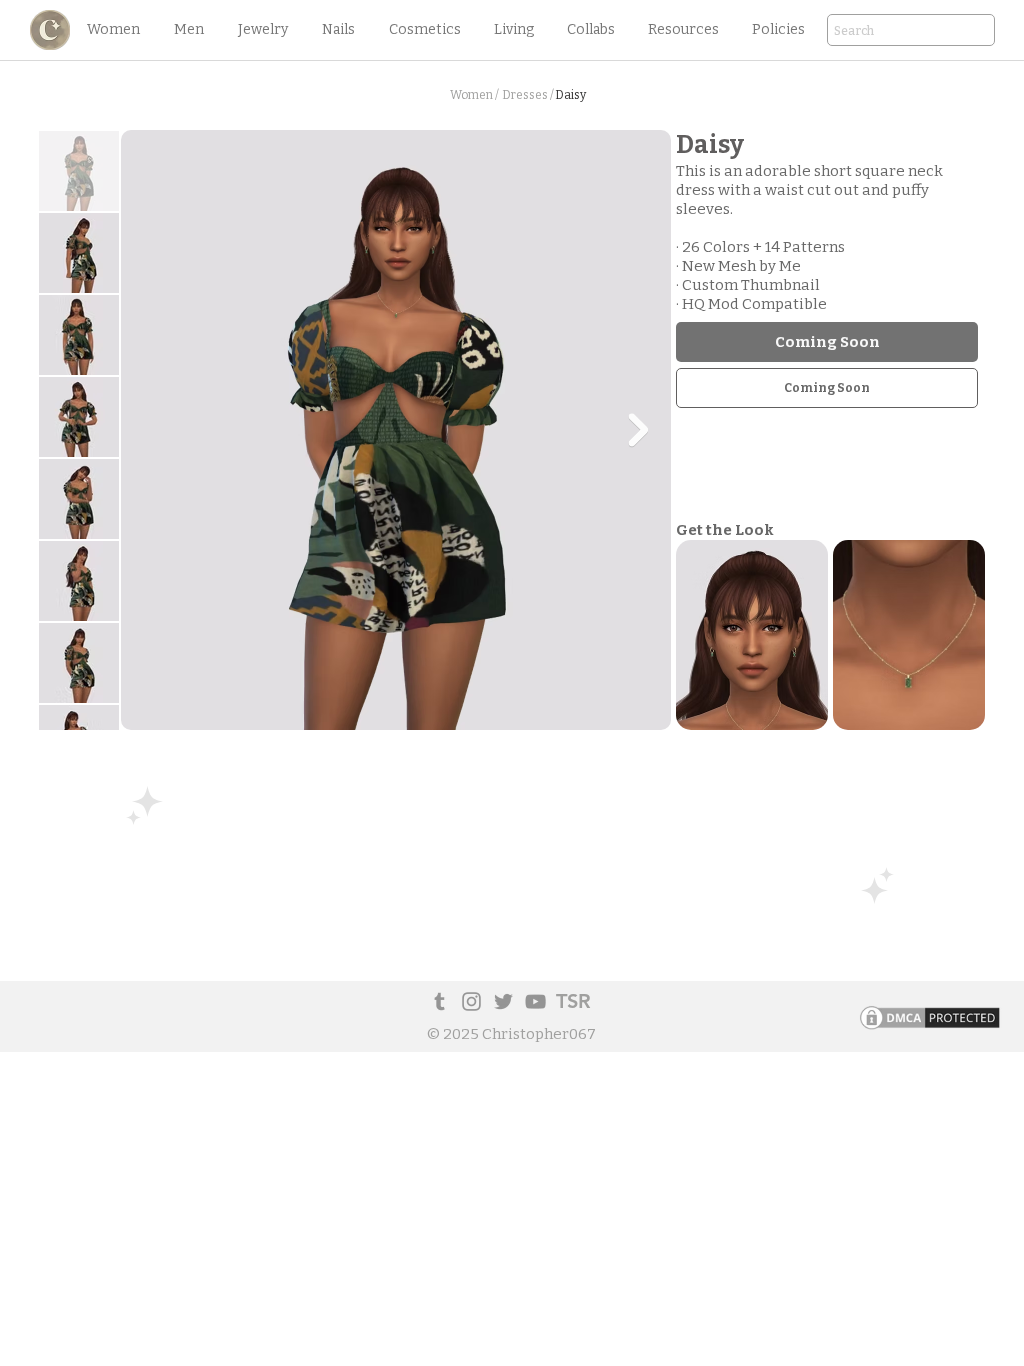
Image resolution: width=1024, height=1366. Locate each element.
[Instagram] (471, 1001)
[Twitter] (503, 1001)
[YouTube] (535, 1001)
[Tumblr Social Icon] (439, 1001)
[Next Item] (638, 430)
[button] (113, 30)
